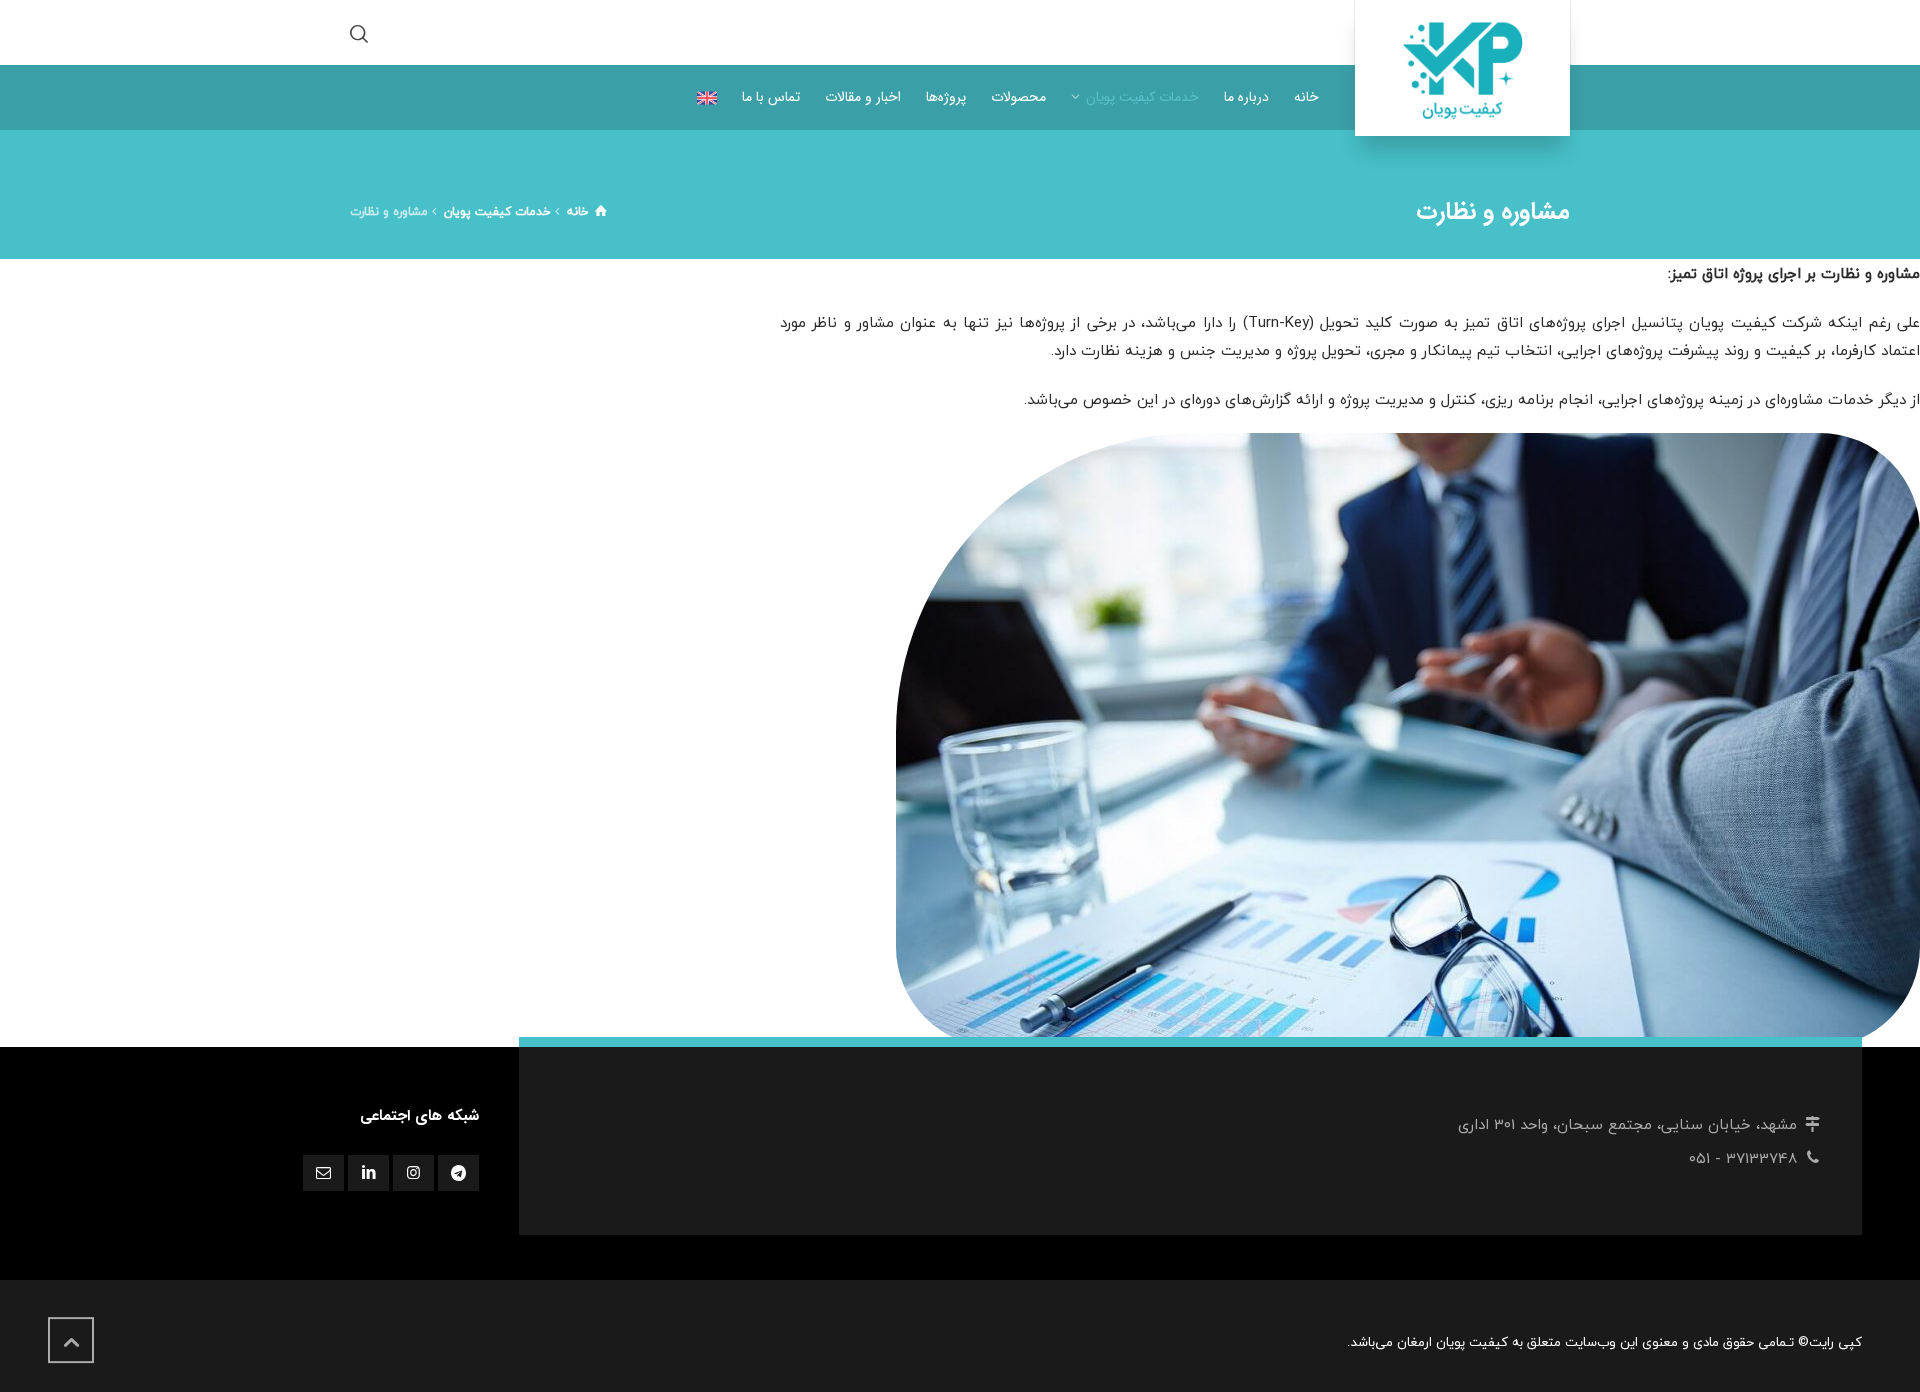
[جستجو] (363, 32)
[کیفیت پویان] (1462, 68)
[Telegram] (458, 1173)
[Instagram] (413, 1173)
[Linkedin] (368, 1173)
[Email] (323, 1173)
